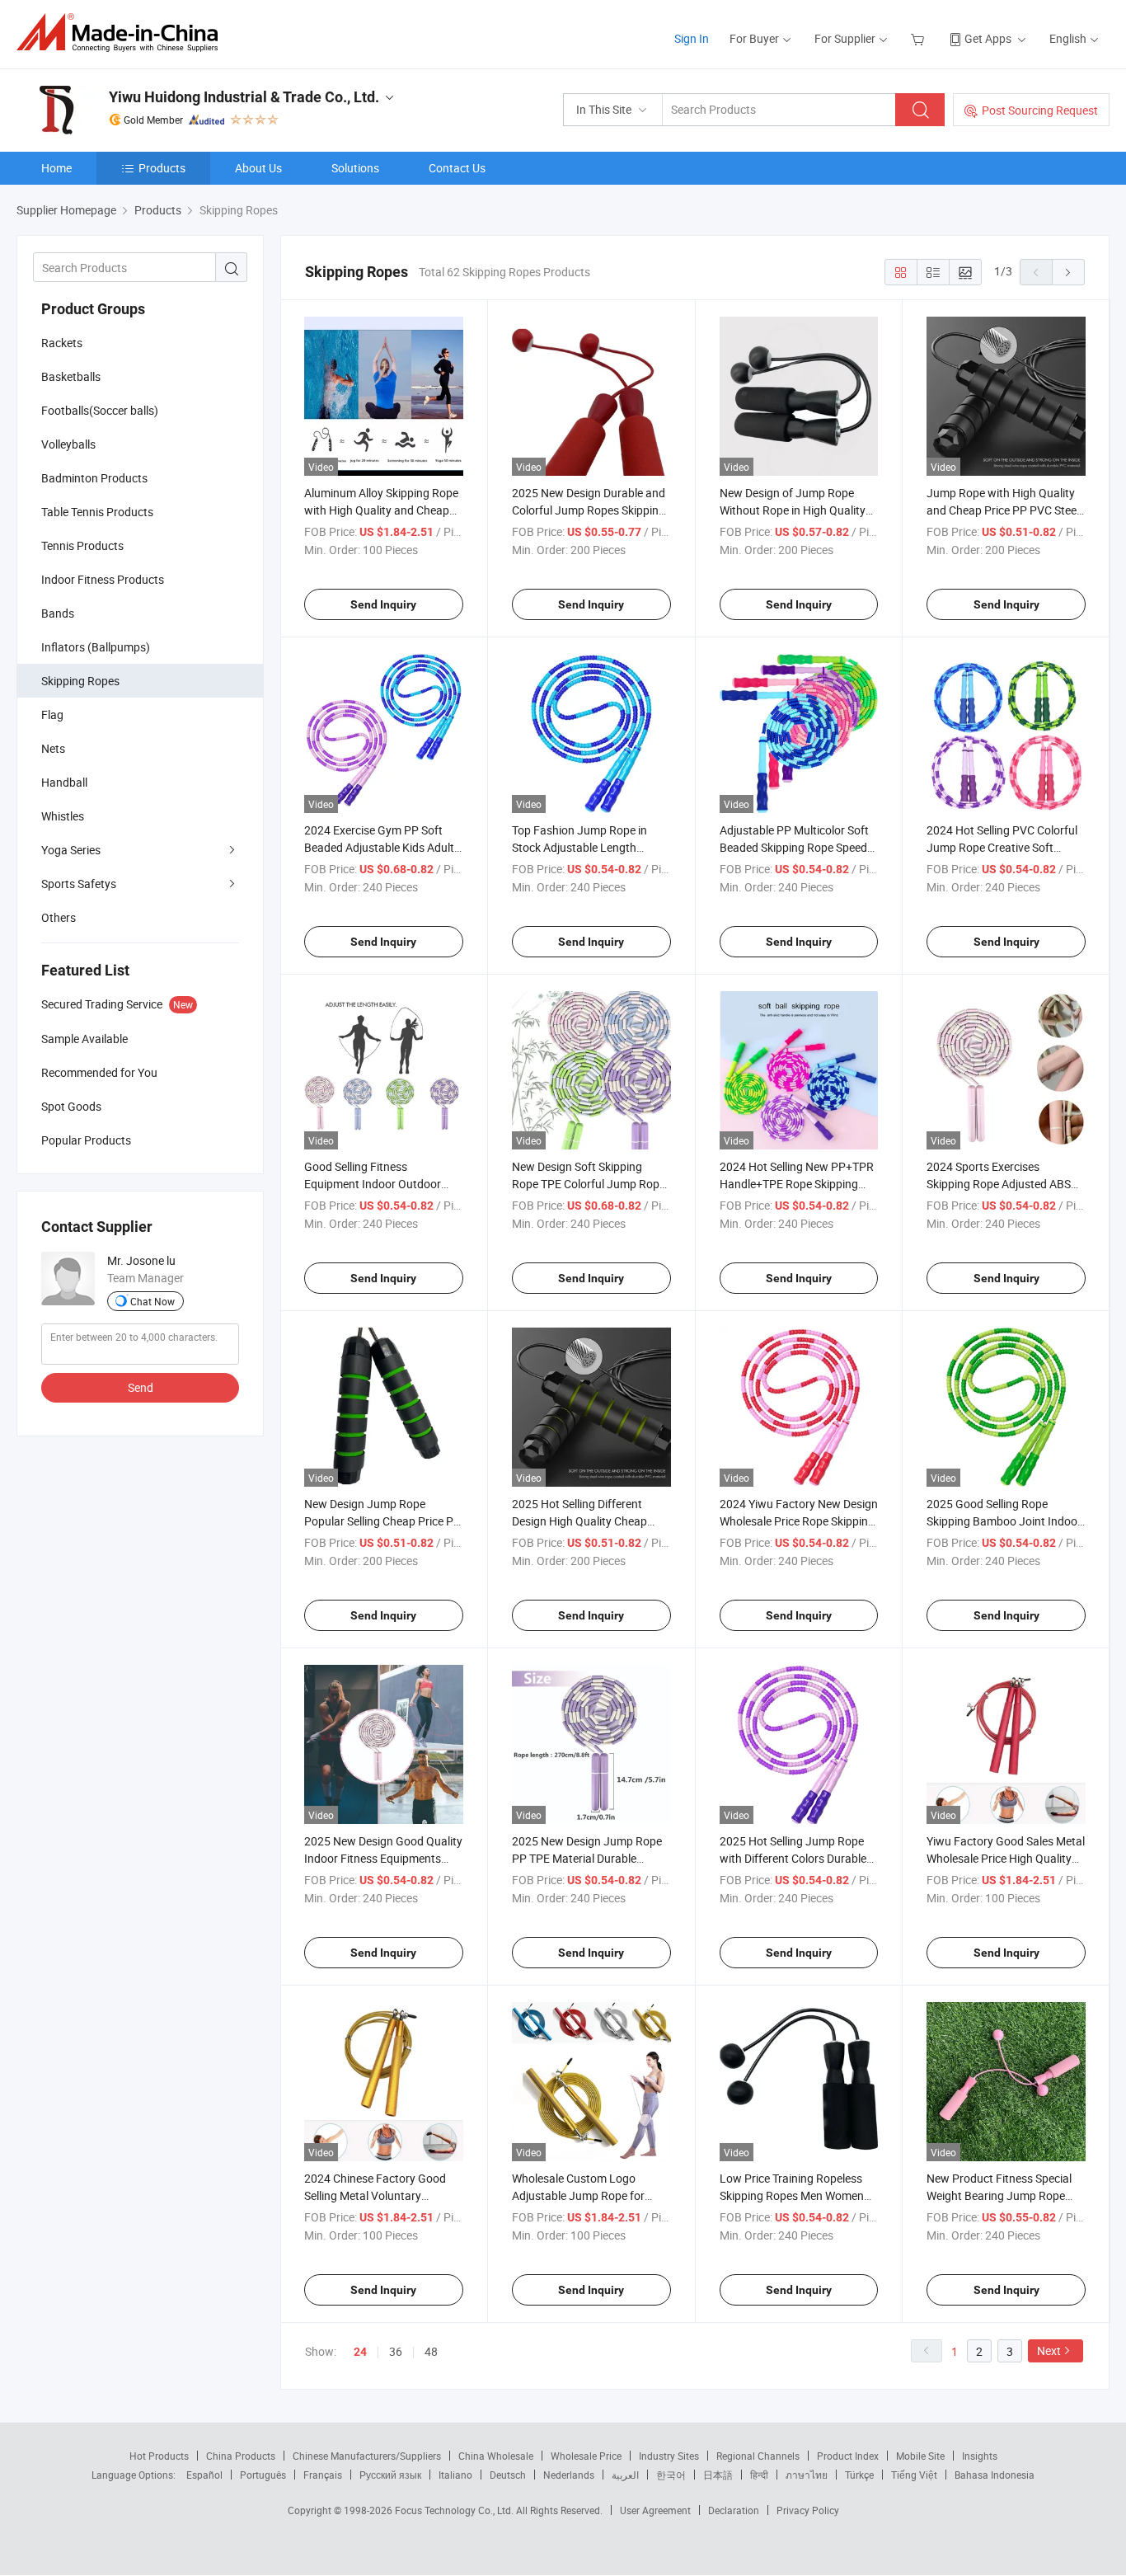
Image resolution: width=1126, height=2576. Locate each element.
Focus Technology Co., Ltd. (455, 2510)
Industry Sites (669, 2456)
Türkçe (859, 2475)
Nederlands (569, 2475)
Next (1049, 2350)
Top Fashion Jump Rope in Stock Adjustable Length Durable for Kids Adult (579, 847)
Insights (980, 2456)
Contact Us (457, 168)
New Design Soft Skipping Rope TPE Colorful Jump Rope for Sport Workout (589, 1184)
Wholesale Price (586, 2456)
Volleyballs (68, 444)
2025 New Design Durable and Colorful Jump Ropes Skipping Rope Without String (589, 510)
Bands (58, 613)
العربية (625, 2475)
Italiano (455, 2475)
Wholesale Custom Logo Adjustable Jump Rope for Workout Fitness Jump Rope (584, 2195)
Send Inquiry (383, 604)
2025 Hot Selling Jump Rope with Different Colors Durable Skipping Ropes (793, 1858)
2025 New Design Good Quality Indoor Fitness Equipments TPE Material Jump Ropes (383, 1858)
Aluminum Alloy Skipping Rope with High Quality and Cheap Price (381, 510)
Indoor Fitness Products (103, 579)
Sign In (692, 38)
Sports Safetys (79, 884)
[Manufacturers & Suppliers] (122, 33)
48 (431, 2351)
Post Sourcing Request (1040, 110)
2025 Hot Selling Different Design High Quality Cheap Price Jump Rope (579, 1521)
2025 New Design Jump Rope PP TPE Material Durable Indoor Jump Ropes (587, 1858)
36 (396, 2351)
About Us (258, 168)
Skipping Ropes (80, 681)
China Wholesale (496, 2456)
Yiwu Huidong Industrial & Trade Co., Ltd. (244, 97)
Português (263, 2475)
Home (56, 168)
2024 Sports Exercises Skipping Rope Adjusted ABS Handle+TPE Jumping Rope (999, 1184)
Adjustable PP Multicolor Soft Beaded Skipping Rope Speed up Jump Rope (794, 847)
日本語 (718, 2475)
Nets (53, 748)
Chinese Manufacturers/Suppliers (367, 2456)
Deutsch (508, 2475)
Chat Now (152, 1301)
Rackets (62, 343)
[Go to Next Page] (1068, 272)
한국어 (671, 2475)
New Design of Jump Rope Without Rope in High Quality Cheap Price (793, 510)
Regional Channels (758, 2456)
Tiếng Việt (914, 2475)
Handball (64, 782)
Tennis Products (82, 545)
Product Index (848, 2456)
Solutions (355, 168)
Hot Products (159, 2456)
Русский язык (390, 2475)
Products (162, 168)
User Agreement (655, 2510)
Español (204, 2475)
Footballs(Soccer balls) (100, 410)
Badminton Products (94, 478)
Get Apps (988, 38)
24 (360, 2352)
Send (141, 1387)
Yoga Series (71, 850)
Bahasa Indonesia (995, 2475)
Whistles (63, 816)
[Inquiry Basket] (920, 38)
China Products (241, 2456)
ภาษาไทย (807, 2475)
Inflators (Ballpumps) (96, 647)
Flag (52, 715)
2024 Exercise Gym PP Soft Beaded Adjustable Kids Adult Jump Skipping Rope (379, 847)
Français (323, 2475)
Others (59, 917)
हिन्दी (759, 2475)
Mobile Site (920, 2456)
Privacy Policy (808, 2510)
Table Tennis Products (97, 512)
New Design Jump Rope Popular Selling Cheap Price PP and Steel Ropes (382, 1521)
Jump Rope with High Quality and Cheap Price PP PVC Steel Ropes (1003, 510)
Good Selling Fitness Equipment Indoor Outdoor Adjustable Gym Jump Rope (375, 1184)
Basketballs (71, 376)
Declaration (734, 2510)
